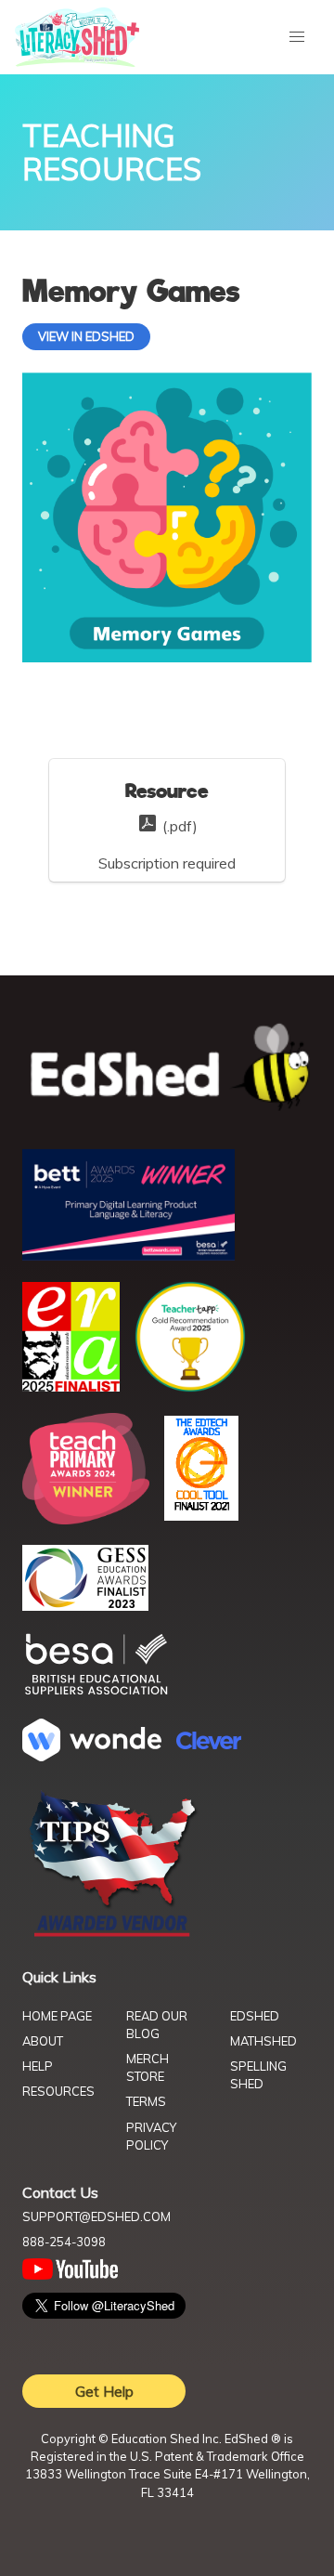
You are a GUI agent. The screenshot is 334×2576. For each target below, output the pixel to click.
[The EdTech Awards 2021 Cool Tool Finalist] (201, 1515)
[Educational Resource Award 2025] (71, 1386)
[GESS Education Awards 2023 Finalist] (85, 1605)
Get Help (104, 2391)
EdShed (255, 2016)
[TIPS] (113, 1935)
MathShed (263, 2041)
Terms (146, 2101)
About (43, 2041)
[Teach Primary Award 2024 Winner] (86, 1519)
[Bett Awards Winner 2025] (128, 1255)
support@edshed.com (96, 2216)
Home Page (57, 2016)
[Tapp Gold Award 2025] (190, 1387)
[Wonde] (92, 1756)
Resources (58, 2091)
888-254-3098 (64, 2242)
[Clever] (209, 1744)
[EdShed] (167, 1068)
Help (38, 2066)
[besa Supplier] (96, 1693)
